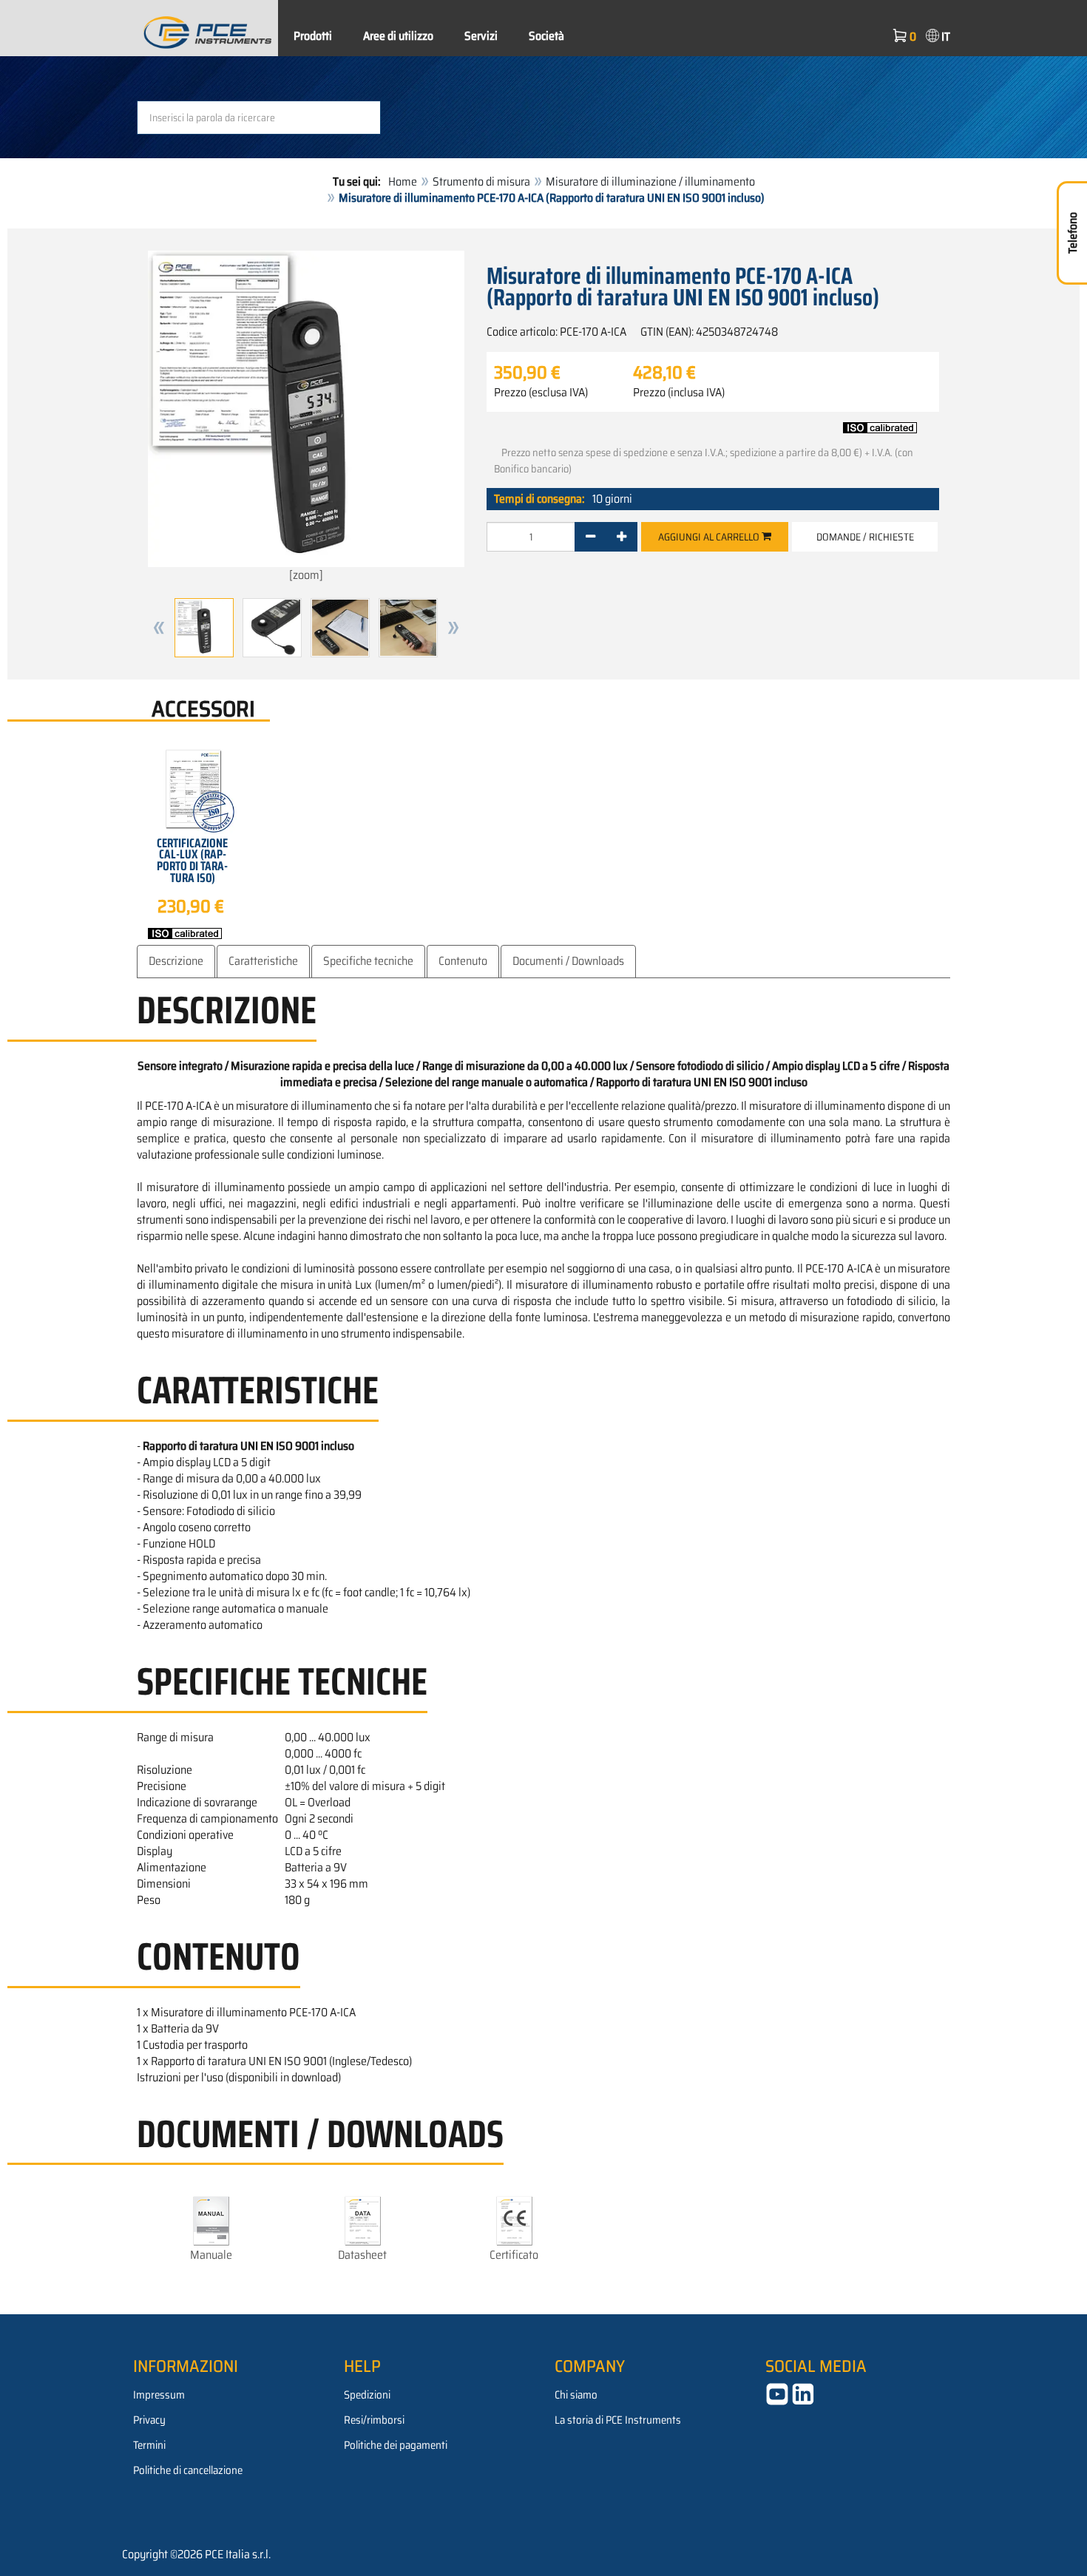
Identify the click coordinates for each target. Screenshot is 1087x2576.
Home (403, 182)
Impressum (159, 2395)
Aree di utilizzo (398, 36)
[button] (159, 628)
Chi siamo (576, 2395)
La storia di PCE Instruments (618, 2420)
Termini (149, 2445)
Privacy (149, 2420)
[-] (590, 537)
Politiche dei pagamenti (396, 2445)
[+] (622, 537)
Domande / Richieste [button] (865, 537)
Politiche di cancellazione (188, 2470)
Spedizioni (367, 2395)
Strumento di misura (481, 182)
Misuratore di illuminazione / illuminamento (650, 182)
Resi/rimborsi (374, 2420)
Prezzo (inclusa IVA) (679, 393)
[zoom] (306, 575)
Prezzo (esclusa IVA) (541, 393)
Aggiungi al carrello (710, 537)
